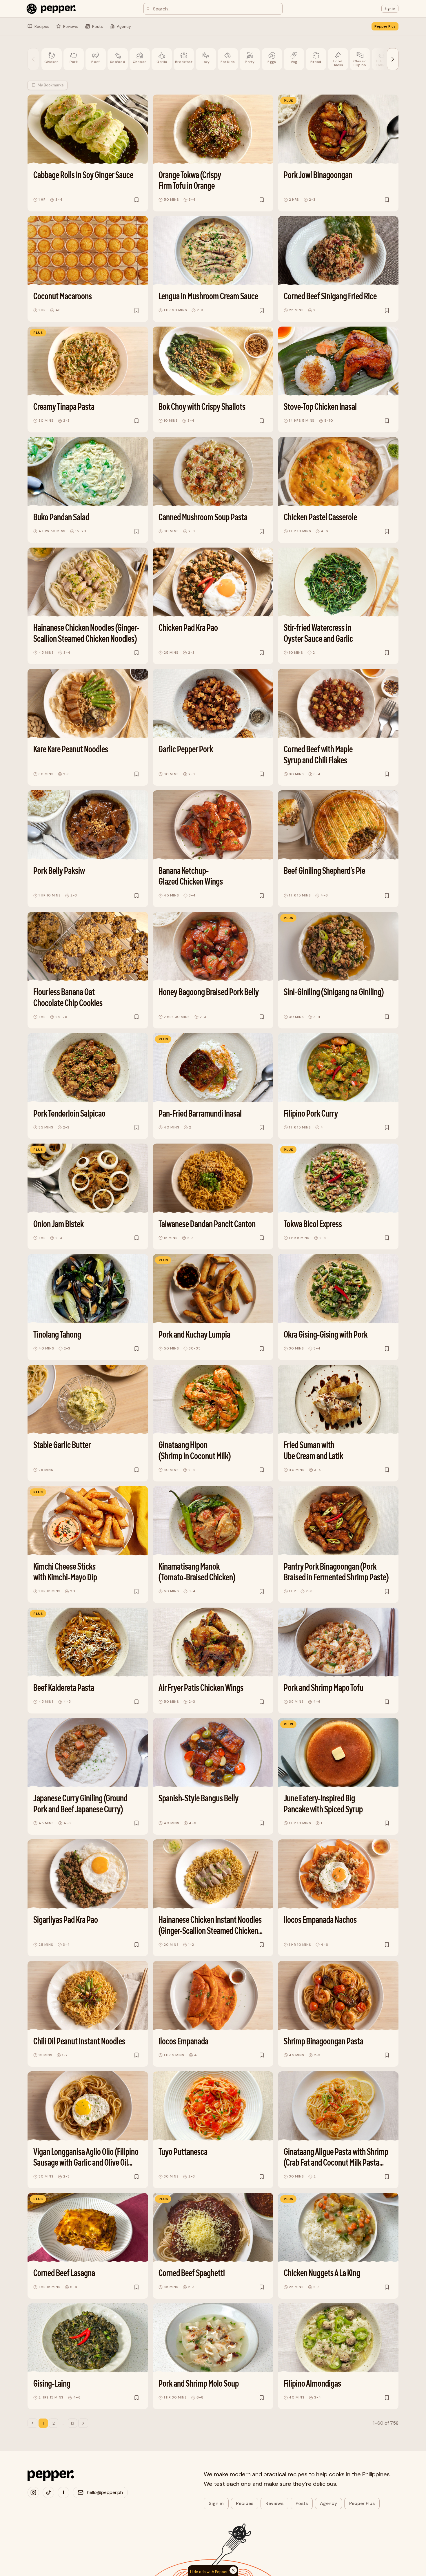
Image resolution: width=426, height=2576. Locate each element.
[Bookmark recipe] (136, 200)
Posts (302, 2503)
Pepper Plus (385, 26)
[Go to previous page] (32, 2423)
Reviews (274, 2503)
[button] (390, 9)
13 (72, 2423)
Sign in (216, 2503)
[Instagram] (33, 2492)
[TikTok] (48, 2492)
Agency (328, 2503)
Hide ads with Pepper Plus (213, 2572)
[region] (213, 60)
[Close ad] (316, 2544)
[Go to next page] (83, 2423)
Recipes (245, 2503)
